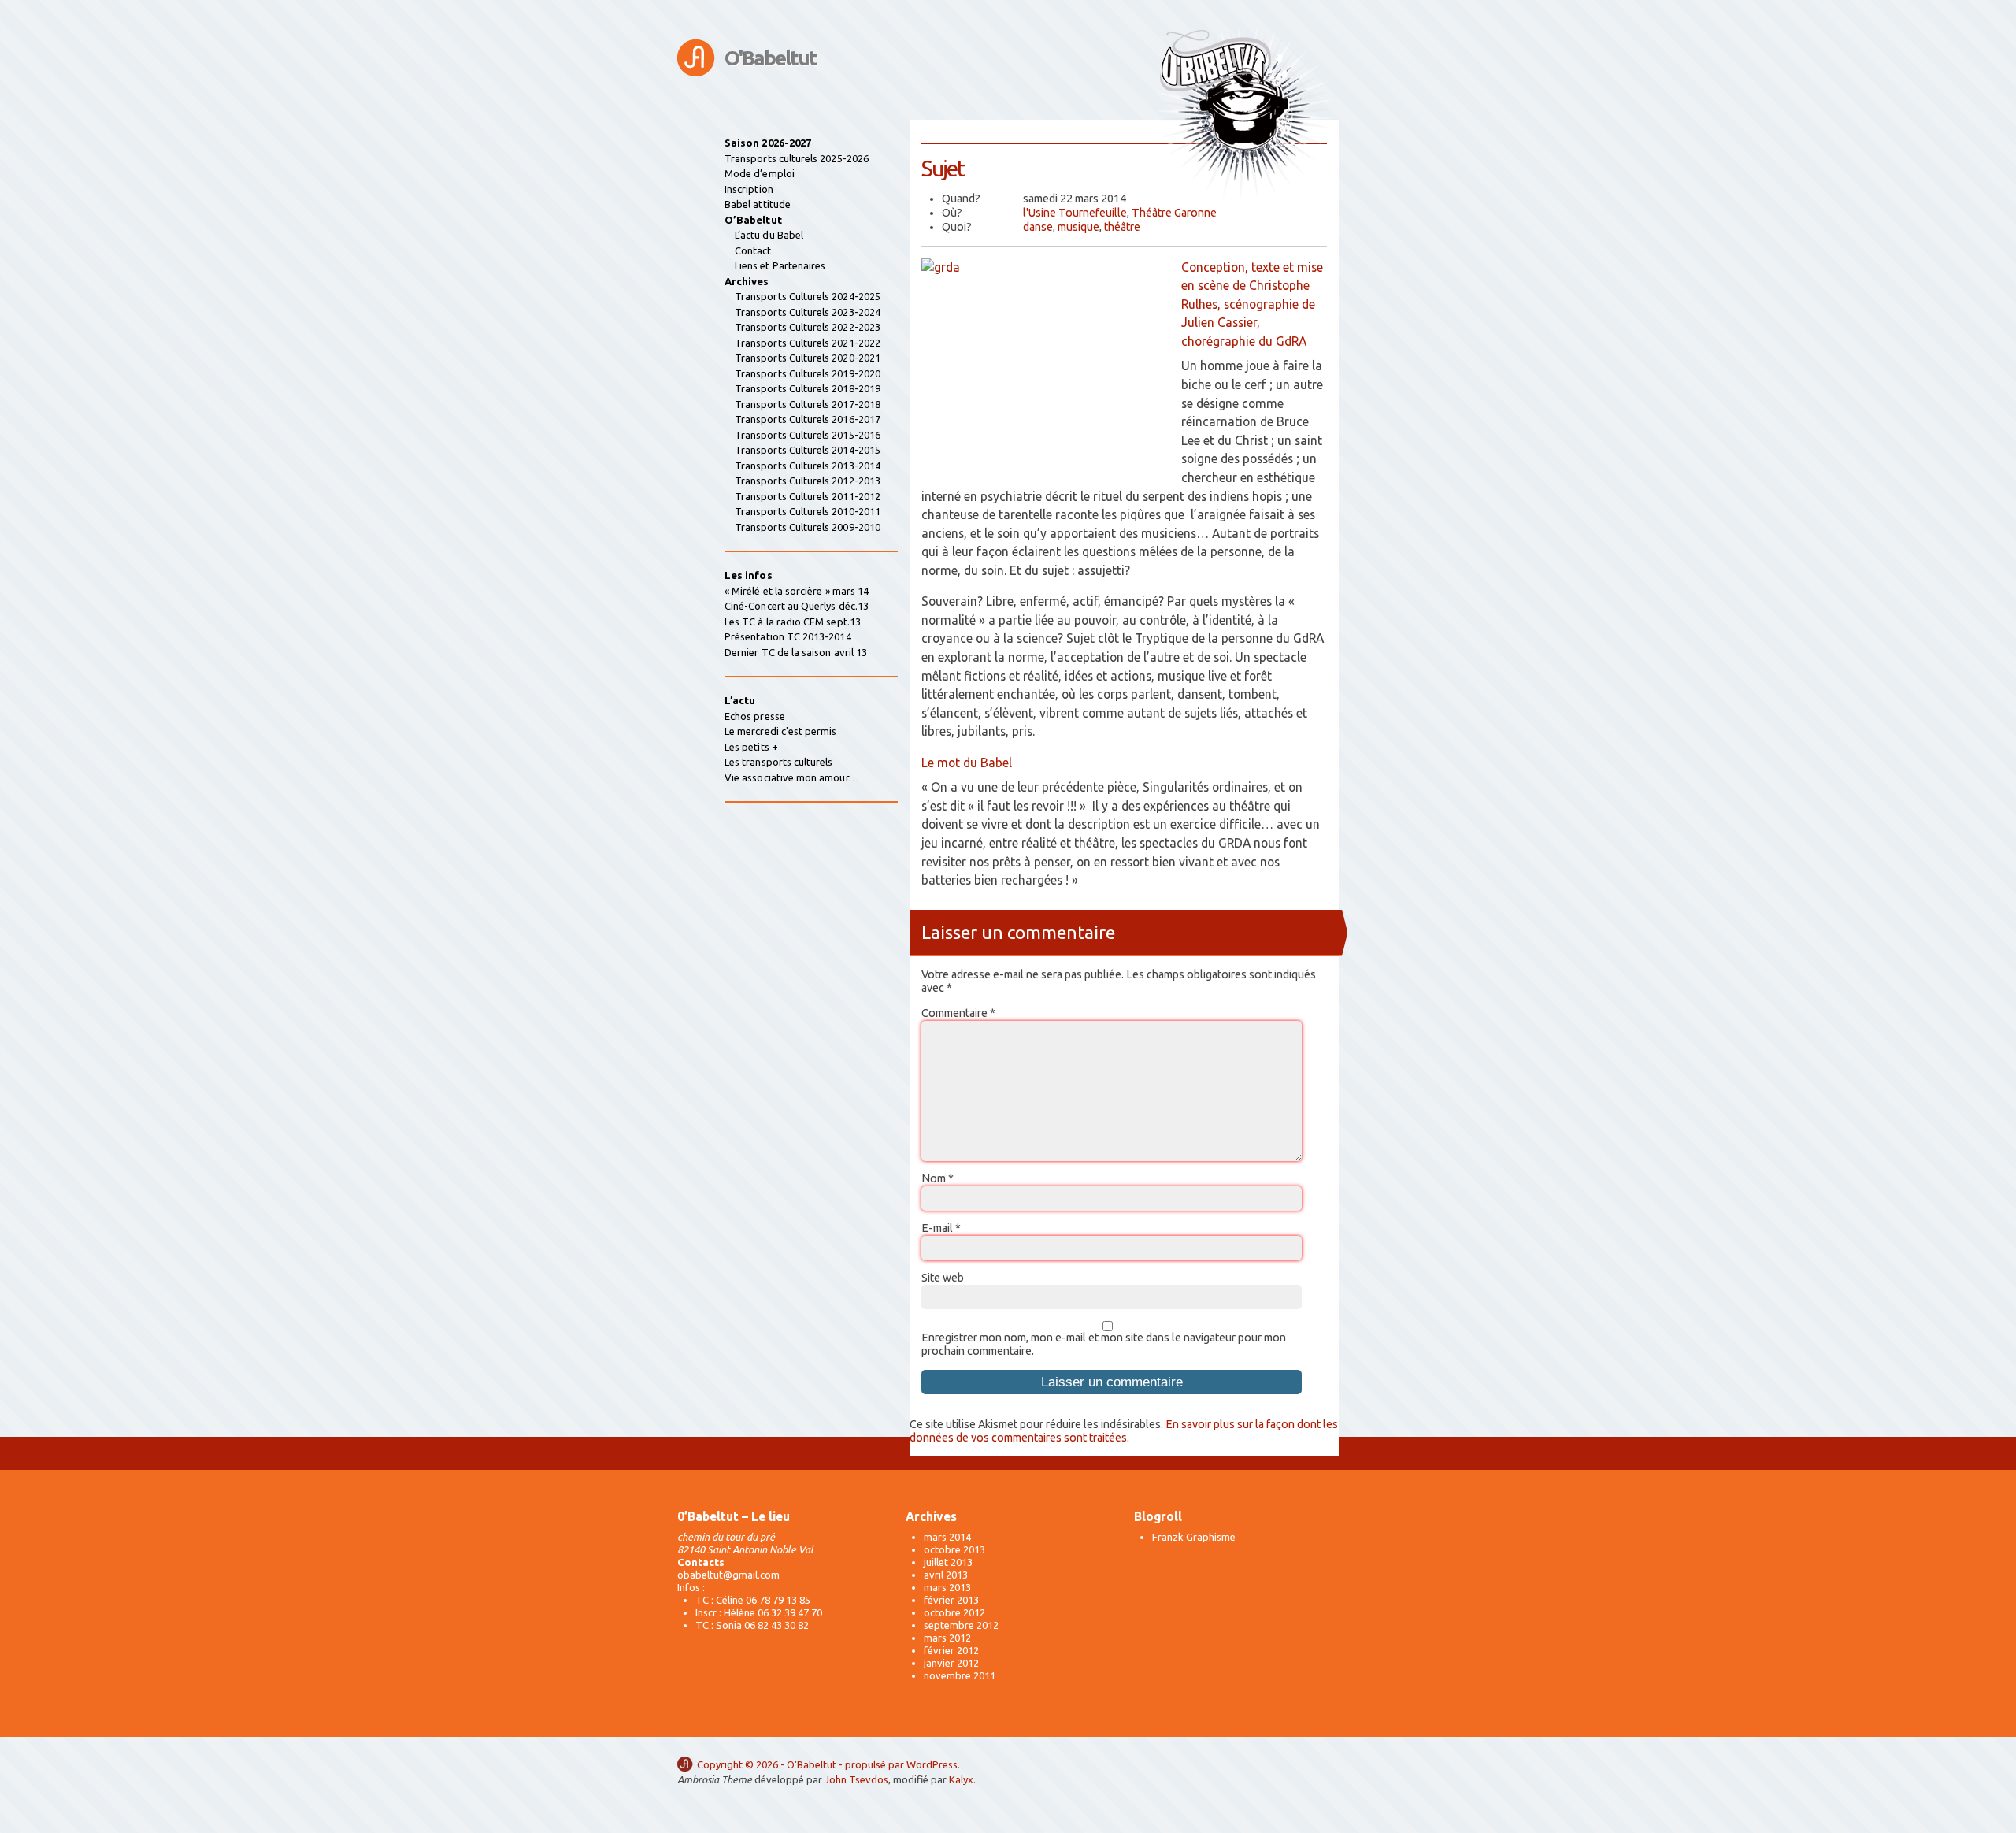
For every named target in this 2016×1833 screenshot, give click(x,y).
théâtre (1122, 227)
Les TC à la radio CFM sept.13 (793, 622)
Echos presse (755, 716)
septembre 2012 (961, 1625)
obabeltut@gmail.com (728, 1575)
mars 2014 (947, 1537)
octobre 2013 (954, 1549)
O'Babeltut (771, 58)
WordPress (932, 1764)
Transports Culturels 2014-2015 (808, 450)
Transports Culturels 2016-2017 (808, 419)
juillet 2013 (948, 1562)
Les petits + (751, 747)
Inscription (749, 189)
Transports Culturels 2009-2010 (808, 527)
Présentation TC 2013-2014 (788, 636)
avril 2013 (946, 1575)
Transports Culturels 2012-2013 (808, 481)
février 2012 (951, 1650)
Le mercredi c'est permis (781, 731)
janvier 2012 (951, 1663)
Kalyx (961, 1779)
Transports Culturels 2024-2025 (808, 296)
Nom (938, 1178)
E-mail (941, 1228)
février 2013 (951, 1600)
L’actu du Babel (769, 235)
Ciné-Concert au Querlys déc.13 (797, 606)
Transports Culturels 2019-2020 (808, 373)
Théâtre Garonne (1174, 213)
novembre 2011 (960, 1675)
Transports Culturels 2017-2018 (808, 404)
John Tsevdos (856, 1779)
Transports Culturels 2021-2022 (808, 343)
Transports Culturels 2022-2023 (808, 327)
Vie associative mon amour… (792, 777)
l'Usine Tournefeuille (1075, 213)
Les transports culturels (779, 762)
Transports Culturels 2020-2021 (808, 358)
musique (1078, 227)
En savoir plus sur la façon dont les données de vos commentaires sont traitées (1124, 1431)
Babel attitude (758, 204)
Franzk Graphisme (1194, 1537)
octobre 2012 (954, 1612)
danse (1038, 227)
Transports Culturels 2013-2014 (808, 466)
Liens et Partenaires (780, 265)
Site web (943, 1278)
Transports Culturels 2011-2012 (808, 496)
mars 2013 (947, 1587)
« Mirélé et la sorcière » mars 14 (797, 591)
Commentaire (958, 1013)
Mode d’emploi (760, 173)
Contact (753, 250)
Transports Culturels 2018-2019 (808, 388)
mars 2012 (947, 1638)
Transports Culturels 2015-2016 (808, 435)
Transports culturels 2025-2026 (797, 158)
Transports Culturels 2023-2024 (808, 312)
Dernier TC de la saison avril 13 (796, 652)
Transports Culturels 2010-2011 (808, 511)
